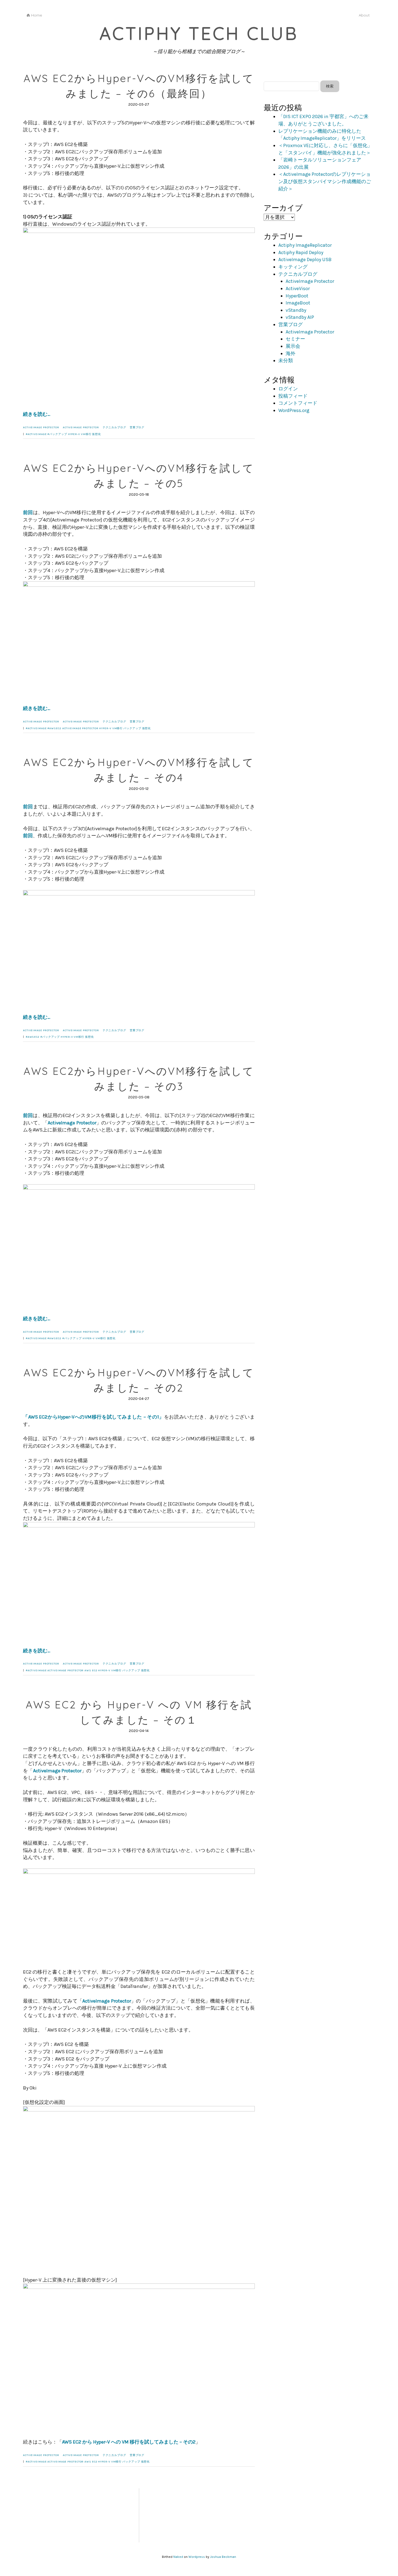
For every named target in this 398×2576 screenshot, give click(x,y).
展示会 (293, 346)
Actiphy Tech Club (199, 33)
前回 (28, 512)
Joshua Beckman (223, 2557)
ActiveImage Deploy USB (305, 259)
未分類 (286, 361)
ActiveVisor (298, 288)
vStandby (296, 310)
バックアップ (132, 728)
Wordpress (197, 2557)
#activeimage (36, 434)
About (364, 15)
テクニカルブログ (114, 427)
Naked (178, 2557)
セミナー (295, 339)
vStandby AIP (300, 317)
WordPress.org (294, 410)
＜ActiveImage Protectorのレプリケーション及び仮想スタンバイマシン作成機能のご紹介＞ (325, 181)
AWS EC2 (91, 1670)
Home (37, 15)
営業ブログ (137, 427)
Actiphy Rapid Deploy (301, 252)
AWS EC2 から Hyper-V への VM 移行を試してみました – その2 (129, 2442)
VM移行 (86, 434)
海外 (291, 353)
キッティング (293, 267)
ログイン (288, 389)
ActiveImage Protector (41, 427)
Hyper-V (74, 434)
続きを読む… (37, 414)
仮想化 (97, 434)
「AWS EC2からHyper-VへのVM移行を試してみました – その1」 (94, 1417)
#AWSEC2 (54, 728)
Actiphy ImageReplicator (305, 245)
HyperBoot (297, 296)
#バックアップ (57, 434)
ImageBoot (298, 303)
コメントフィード (298, 403)
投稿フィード (293, 396)
